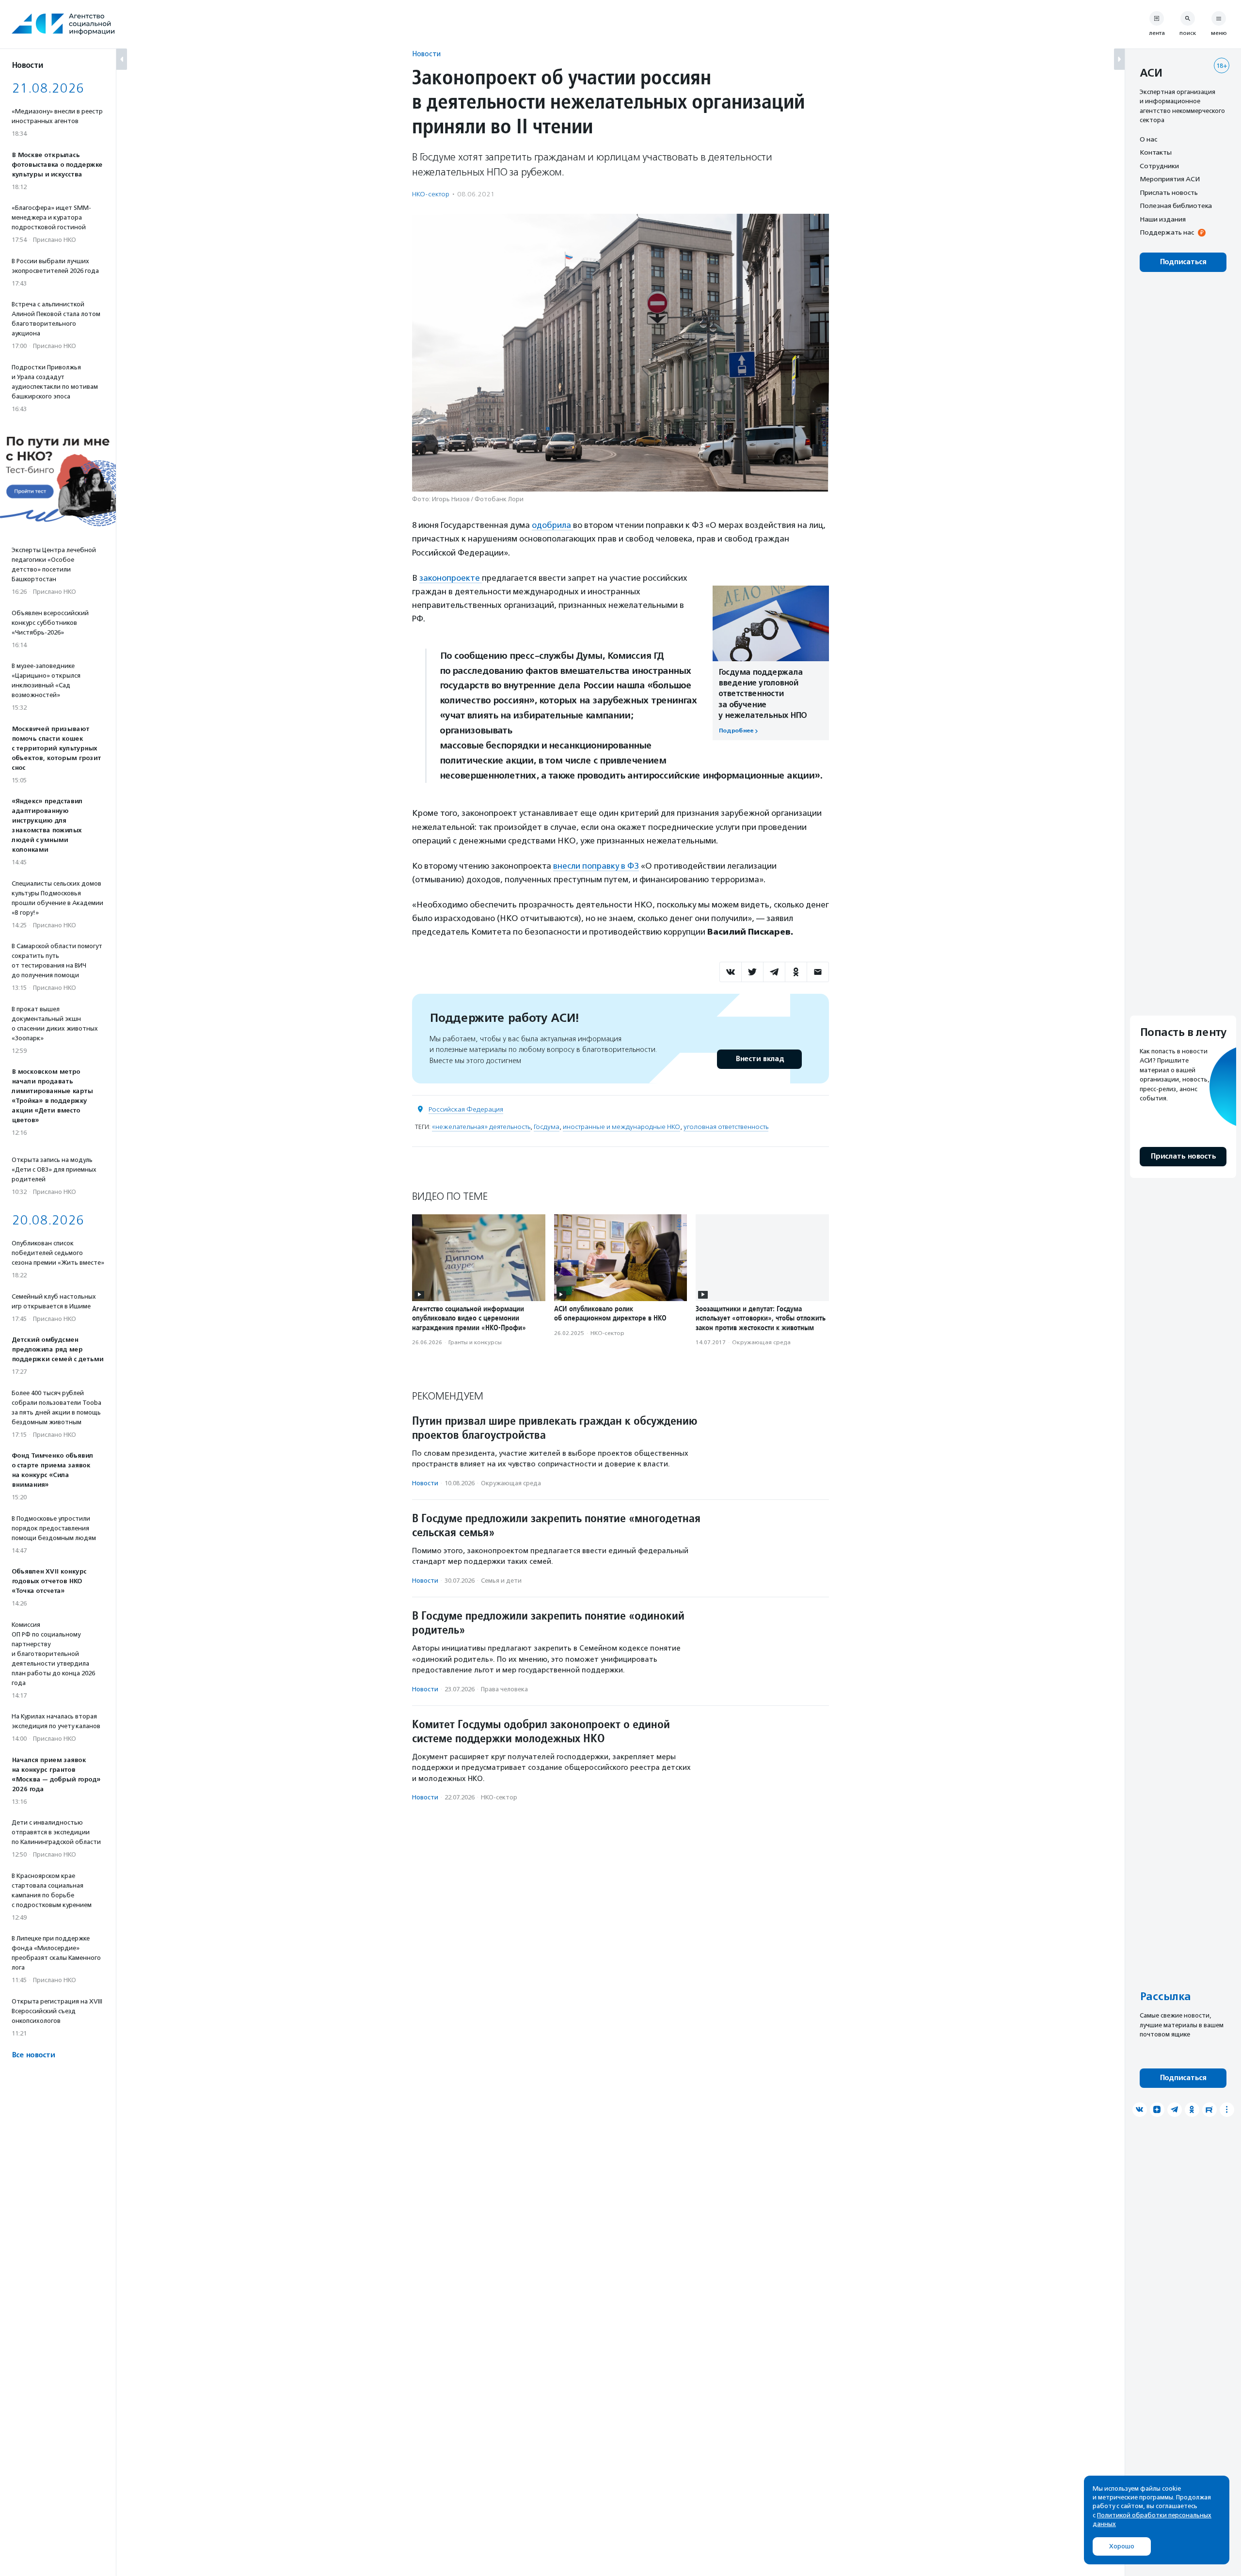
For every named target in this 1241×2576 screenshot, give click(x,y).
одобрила (552, 525)
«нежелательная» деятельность (481, 1127)
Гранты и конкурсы (475, 1342)
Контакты (1156, 153)
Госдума (547, 1127)
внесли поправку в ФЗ (596, 866)
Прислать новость (1169, 192)
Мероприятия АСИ (1170, 179)
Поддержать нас (1167, 233)
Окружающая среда (761, 1342)
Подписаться (1183, 262)
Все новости (33, 2055)
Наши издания (1163, 219)
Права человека (504, 1689)
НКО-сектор (431, 194)
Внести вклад (760, 1059)
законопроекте (451, 578)
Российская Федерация (466, 1109)
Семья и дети (501, 1581)
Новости (426, 54)
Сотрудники (1159, 166)
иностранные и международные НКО (621, 1127)
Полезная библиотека (1176, 206)
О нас (1148, 139)
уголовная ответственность (726, 1127)
